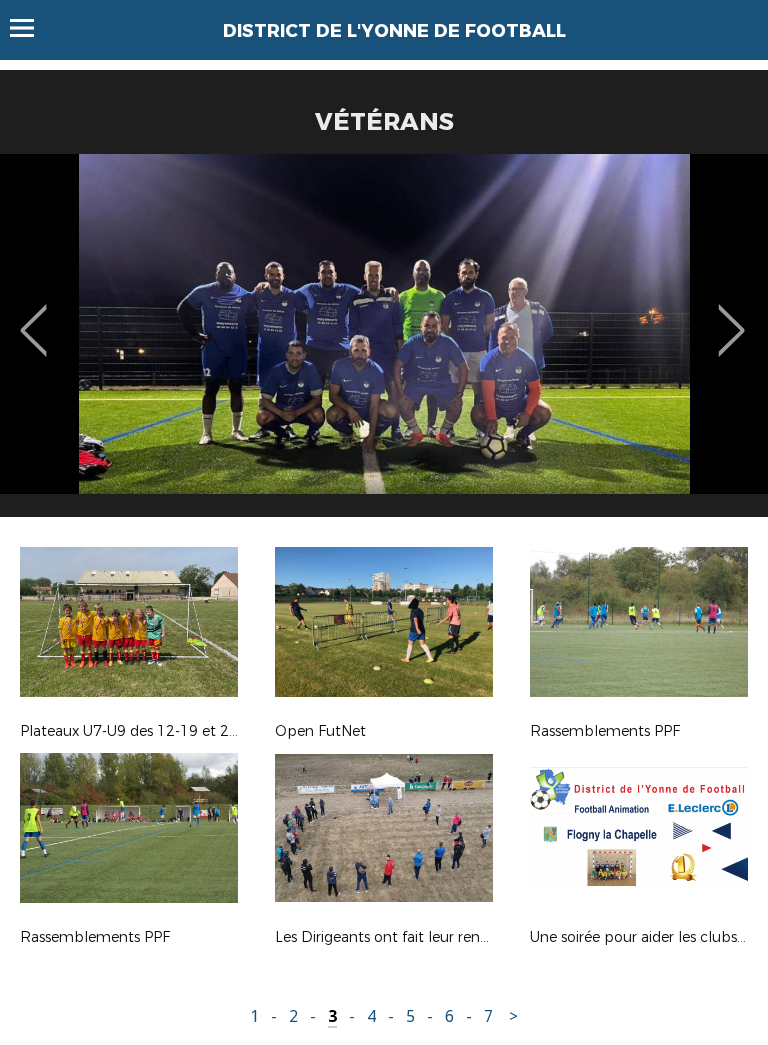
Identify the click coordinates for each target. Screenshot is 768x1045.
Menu (31, 28)
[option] (384, 343)
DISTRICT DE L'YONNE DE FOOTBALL (394, 31)
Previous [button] (33, 316)
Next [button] (731, 316)
